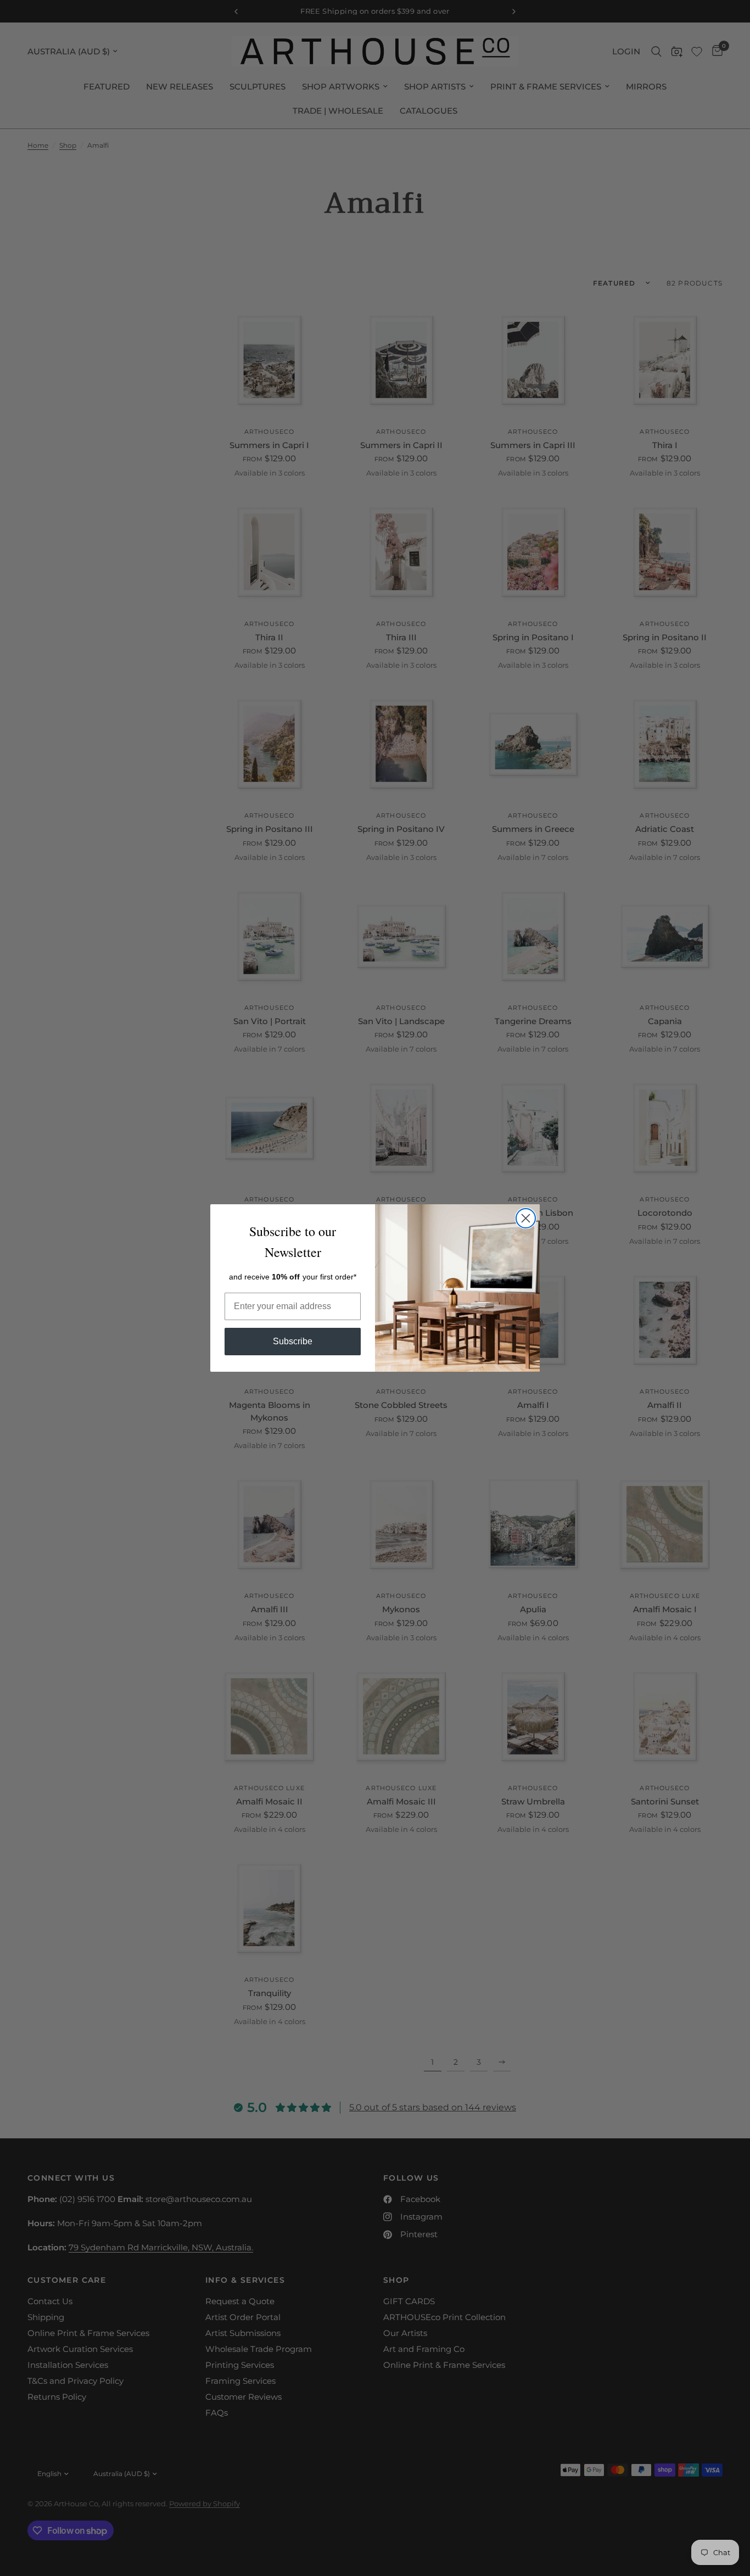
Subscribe (293, 1341)
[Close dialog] (526, 1218)
